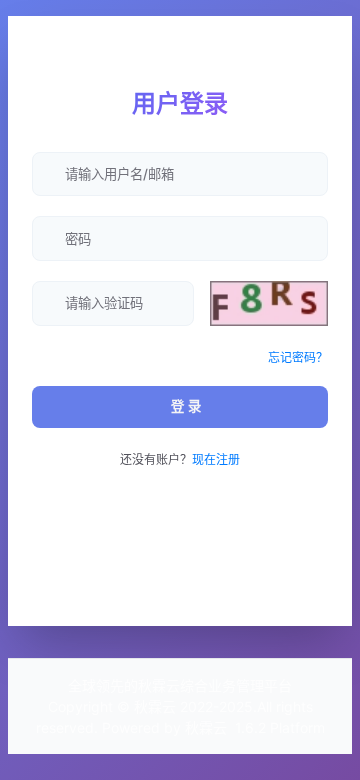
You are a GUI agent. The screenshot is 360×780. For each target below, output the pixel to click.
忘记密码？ (298, 357)
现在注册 (216, 459)
